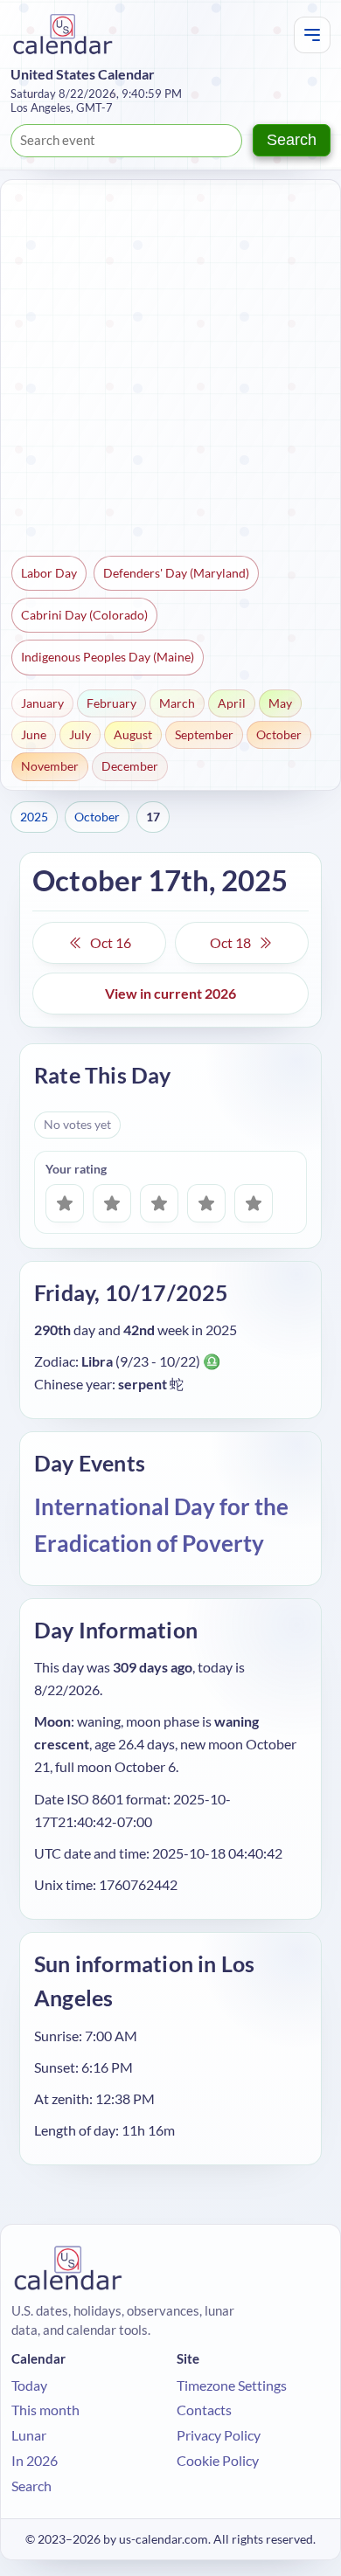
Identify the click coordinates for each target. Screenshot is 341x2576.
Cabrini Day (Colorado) (84, 615)
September (204, 734)
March (177, 703)
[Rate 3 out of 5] (159, 1203)
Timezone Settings (232, 2385)
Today (29, 2385)
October (279, 734)
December (130, 766)
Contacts (204, 2410)
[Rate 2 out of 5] (112, 1203)
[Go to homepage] (63, 35)
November (50, 766)
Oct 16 (111, 942)
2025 (34, 817)
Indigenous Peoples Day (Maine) (108, 657)
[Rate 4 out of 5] (206, 1203)
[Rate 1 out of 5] (65, 1203)
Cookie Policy (218, 2460)
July (80, 734)
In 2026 (35, 2460)
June (34, 734)
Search (292, 140)
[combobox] (126, 141)
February (111, 703)
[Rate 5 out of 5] (254, 1203)
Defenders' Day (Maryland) (176, 573)
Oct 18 (230, 942)
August (133, 734)
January (42, 703)
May (280, 703)
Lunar (29, 2435)
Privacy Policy (219, 2435)
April (232, 703)
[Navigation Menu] (312, 35)
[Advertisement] (170, 370)
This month (45, 2410)
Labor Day (49, 573)
